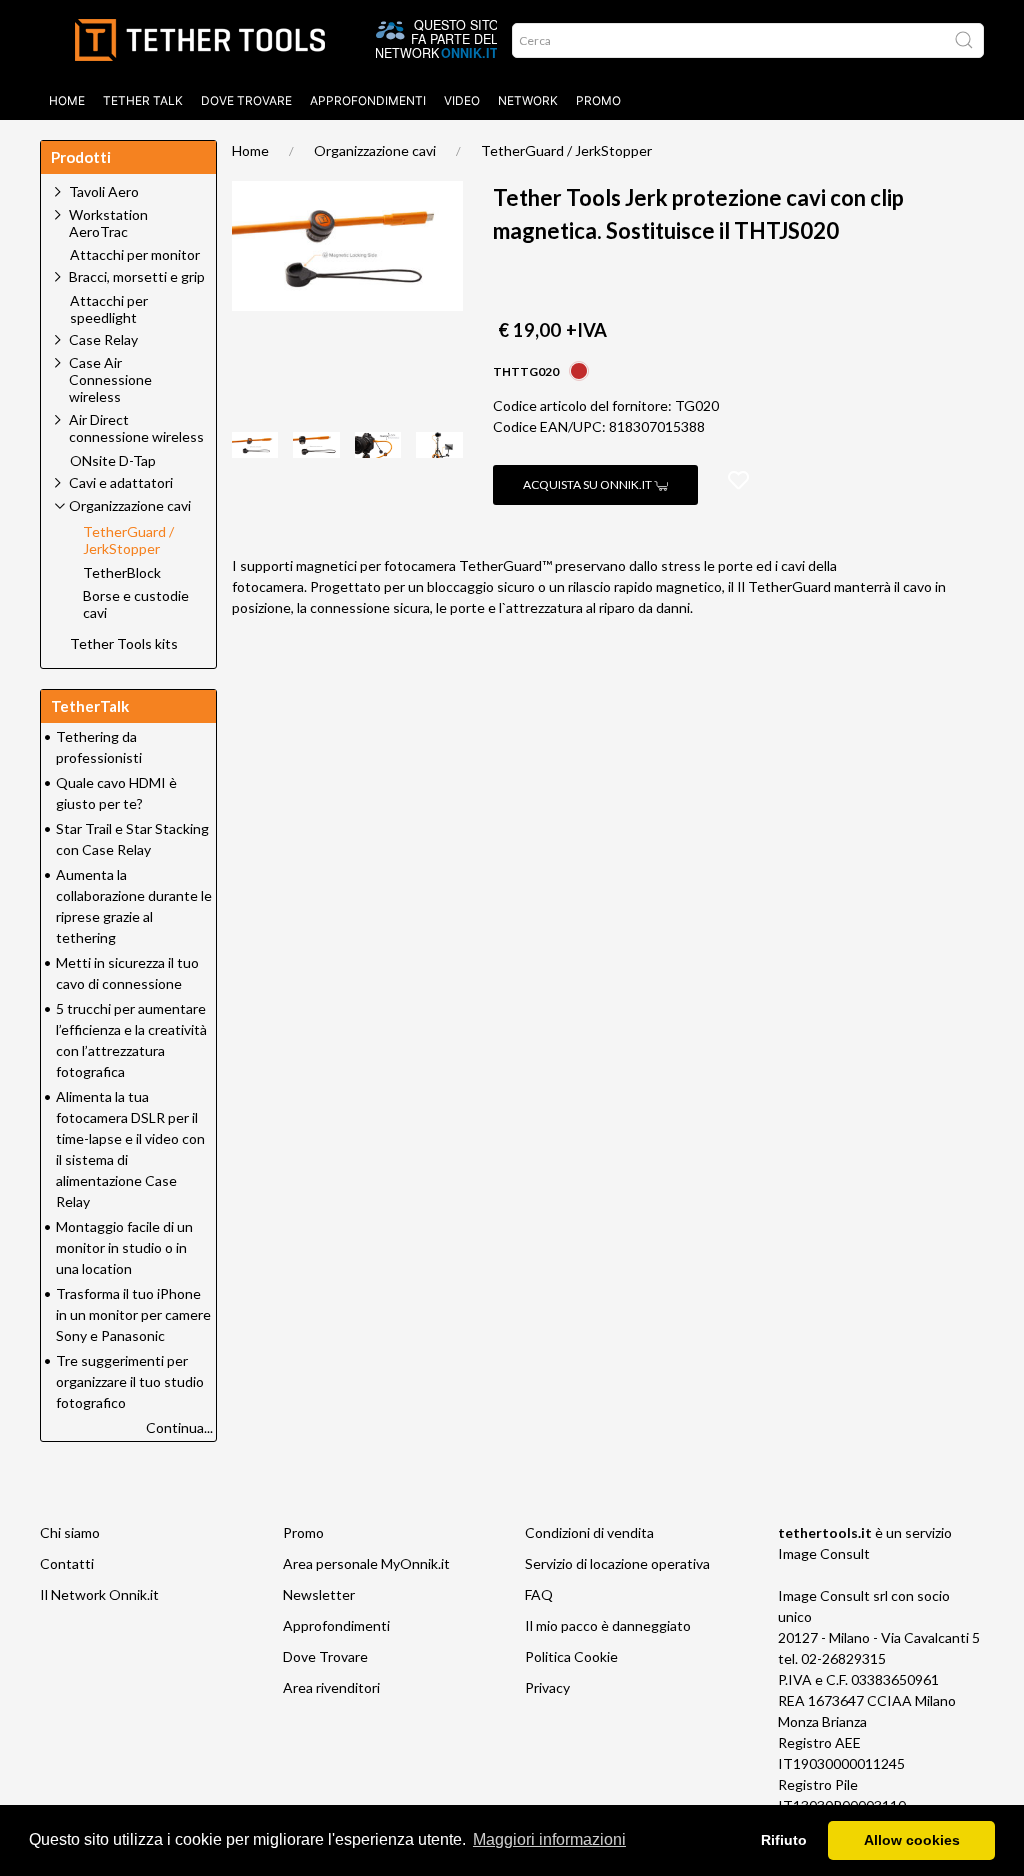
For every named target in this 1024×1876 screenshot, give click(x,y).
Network (528, 100)
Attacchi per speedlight (109, 309)
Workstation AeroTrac (108, 223)
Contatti (67, 1563)
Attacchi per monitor (135, 255)
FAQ (539, 1594)
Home (67, 100)
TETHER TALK (143, 100)
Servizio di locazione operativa (617, 1563)
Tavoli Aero (104, 191)
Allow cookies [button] (912, 1840)
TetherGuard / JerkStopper (566, 150)
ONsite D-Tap (113, 461)
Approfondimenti (368, 100)
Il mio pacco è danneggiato (608, 1625)
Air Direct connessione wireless (136, 428)
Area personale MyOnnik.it (366, 1563)
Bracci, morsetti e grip (137, 276)
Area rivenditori (331, 1687)
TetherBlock (122, 573)
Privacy (547, 1687)
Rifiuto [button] (784, 1840)
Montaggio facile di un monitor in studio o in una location (124, 1247)
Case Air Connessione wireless (110, 379)
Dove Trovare (325, 1656)
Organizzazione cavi (375, 150)
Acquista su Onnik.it (588, 484)
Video (462, 100)
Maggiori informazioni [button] (549, 1839)
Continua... (179, 1427)
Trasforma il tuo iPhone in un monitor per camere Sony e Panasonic (133, 1314)
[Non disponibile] (579, 369)
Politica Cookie (571, 1656)
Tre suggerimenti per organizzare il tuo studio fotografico (130, 1381)
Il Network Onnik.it (99, 1594)
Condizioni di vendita (589, 1532)
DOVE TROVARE (246, 100)
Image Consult (824, 1553)
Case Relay (103, 339)
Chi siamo (70, 1532)
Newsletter (319, 1594)
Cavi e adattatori (121, 482)
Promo (598, 100)
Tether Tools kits (124, 644)
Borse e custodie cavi (136, 604)
